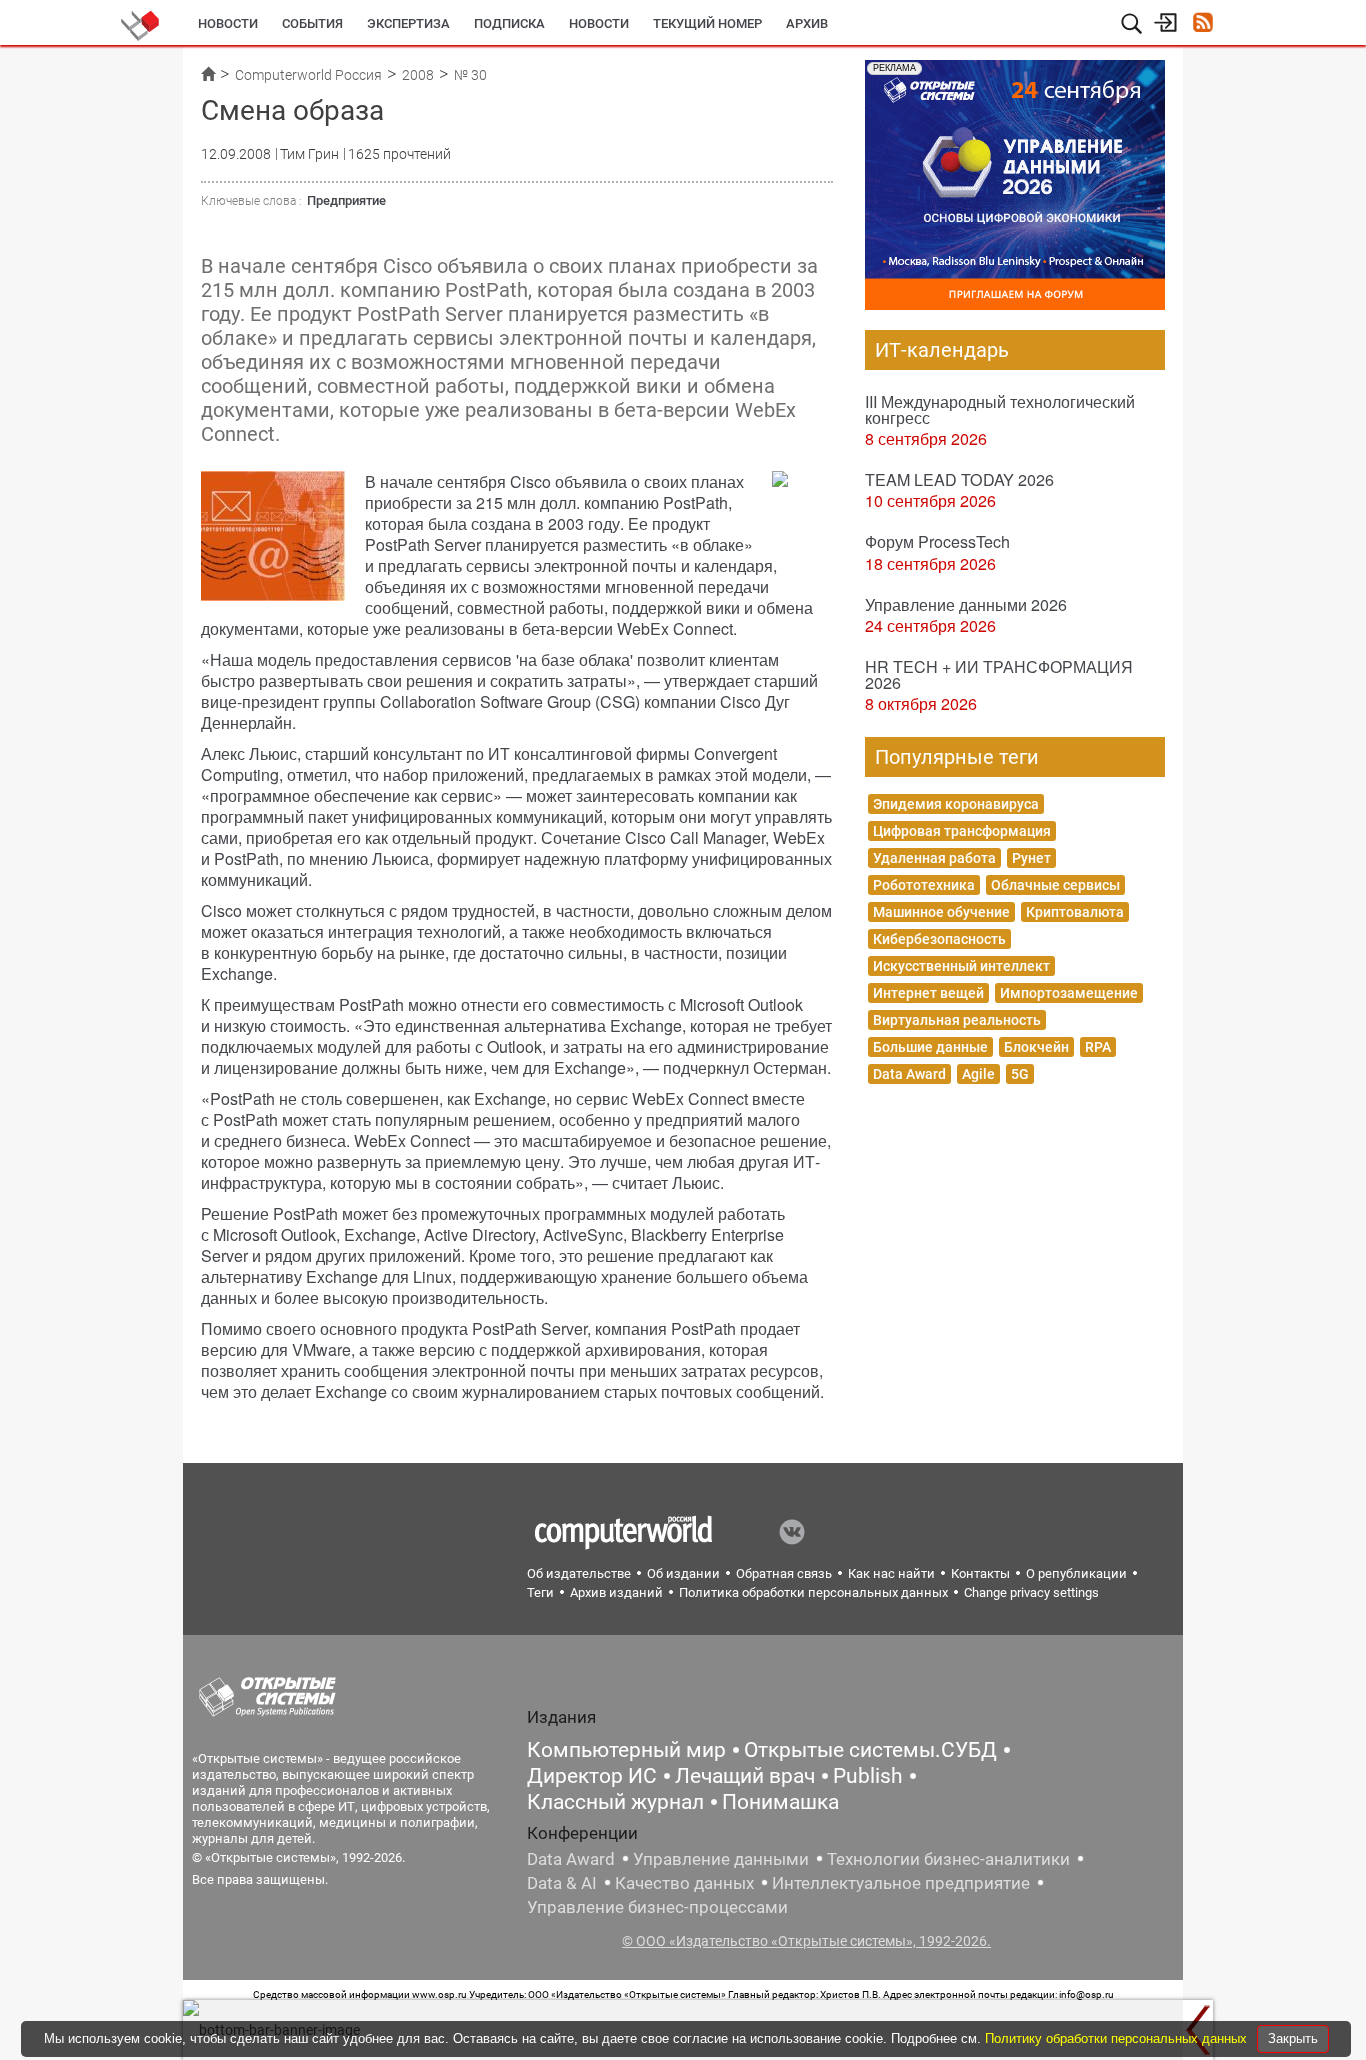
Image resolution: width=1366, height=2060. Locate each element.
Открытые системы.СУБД (870, 1750)
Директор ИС (592, 1776)
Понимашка (780, 1802)
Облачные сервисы (1055, 885)
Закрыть (1293, 2038)
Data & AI (562, 1883)
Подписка (509, 23)
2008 (418, 75)
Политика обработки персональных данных (813, 1592)
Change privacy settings (1031, 1592)
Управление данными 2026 (966, 604)
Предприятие (346, 200)
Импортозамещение (1069, 993)
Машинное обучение (941, 912)
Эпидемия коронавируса (956, 804)
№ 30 (470, 75)
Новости (228, 23)
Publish (868, 1776)
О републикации (1076, 1573)
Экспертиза (408, 23)
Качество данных (684, 1883)
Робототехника (924, 885)
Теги (540, 1592)
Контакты (980, 1573)
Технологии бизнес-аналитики (948, 1859)
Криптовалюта (1075, 912)
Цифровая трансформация (962, 831)
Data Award (909, 1074)
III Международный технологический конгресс (1000, 409)
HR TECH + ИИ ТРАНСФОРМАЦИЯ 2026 (999, 674)
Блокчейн (1036, 1047)
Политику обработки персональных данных (1118, 2038)
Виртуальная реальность (957, 1020)
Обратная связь (784, 1573)
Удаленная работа (934, 858)
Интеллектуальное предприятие (901, 1883)
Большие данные (930, 1047)
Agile (978, 1074)
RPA (1098, 1047)
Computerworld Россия (308, 75)
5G (1020, 1074)
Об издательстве (579, 1573)
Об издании (683, 1573)
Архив (807, 23)
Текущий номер (707, 23)
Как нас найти (891, 1573)
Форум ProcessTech (937, 541)
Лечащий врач (745, 1776)
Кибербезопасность (939, 939)
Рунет (1031, 858)
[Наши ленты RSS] (1202, 24)
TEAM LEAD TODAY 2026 (959, 479)
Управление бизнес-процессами (657, 1907)
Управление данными (721, 1859)
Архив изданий (616, 1592)
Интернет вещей (928, 993)
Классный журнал (615, 1802)
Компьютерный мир (626, 1750)
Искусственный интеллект (961, 966)
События (312, 23)
